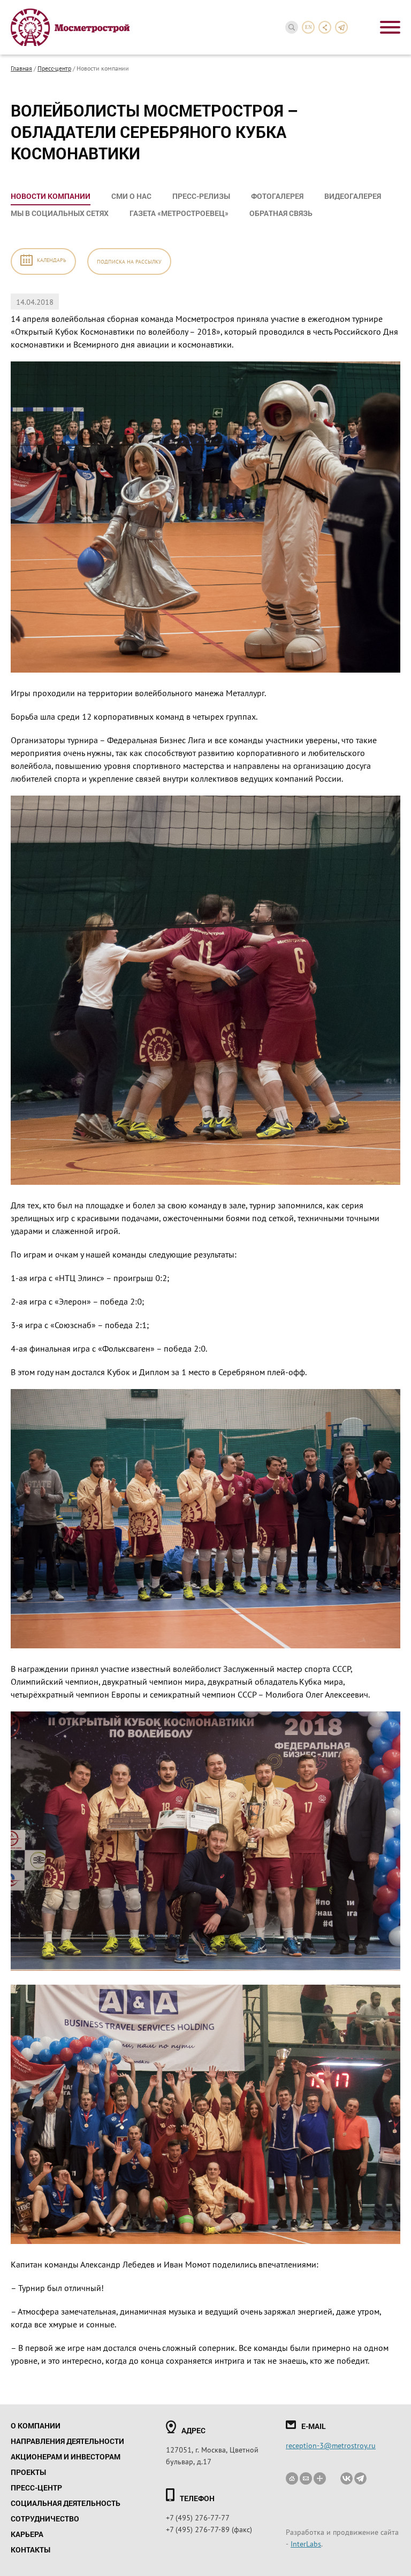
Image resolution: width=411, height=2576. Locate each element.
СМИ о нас (131, 196)
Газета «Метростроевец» (179, 213)
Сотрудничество (45, 2519)
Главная (21, 68)
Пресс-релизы (201, 196)
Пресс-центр (54, 68)
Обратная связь (281, 213)
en (309, 27)
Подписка (129, 261)
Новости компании (51, 196)
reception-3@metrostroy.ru (331, 2445)
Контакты (31, 2550)
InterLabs (306, 2543)
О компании (36, 2425)
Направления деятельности (67, 2441)
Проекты (28, 2472)
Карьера (27, 2534)
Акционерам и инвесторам (66, 2457)
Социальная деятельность (66, 2503)
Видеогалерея (353, 196)
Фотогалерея (277, 196)
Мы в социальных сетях (60, 213)
